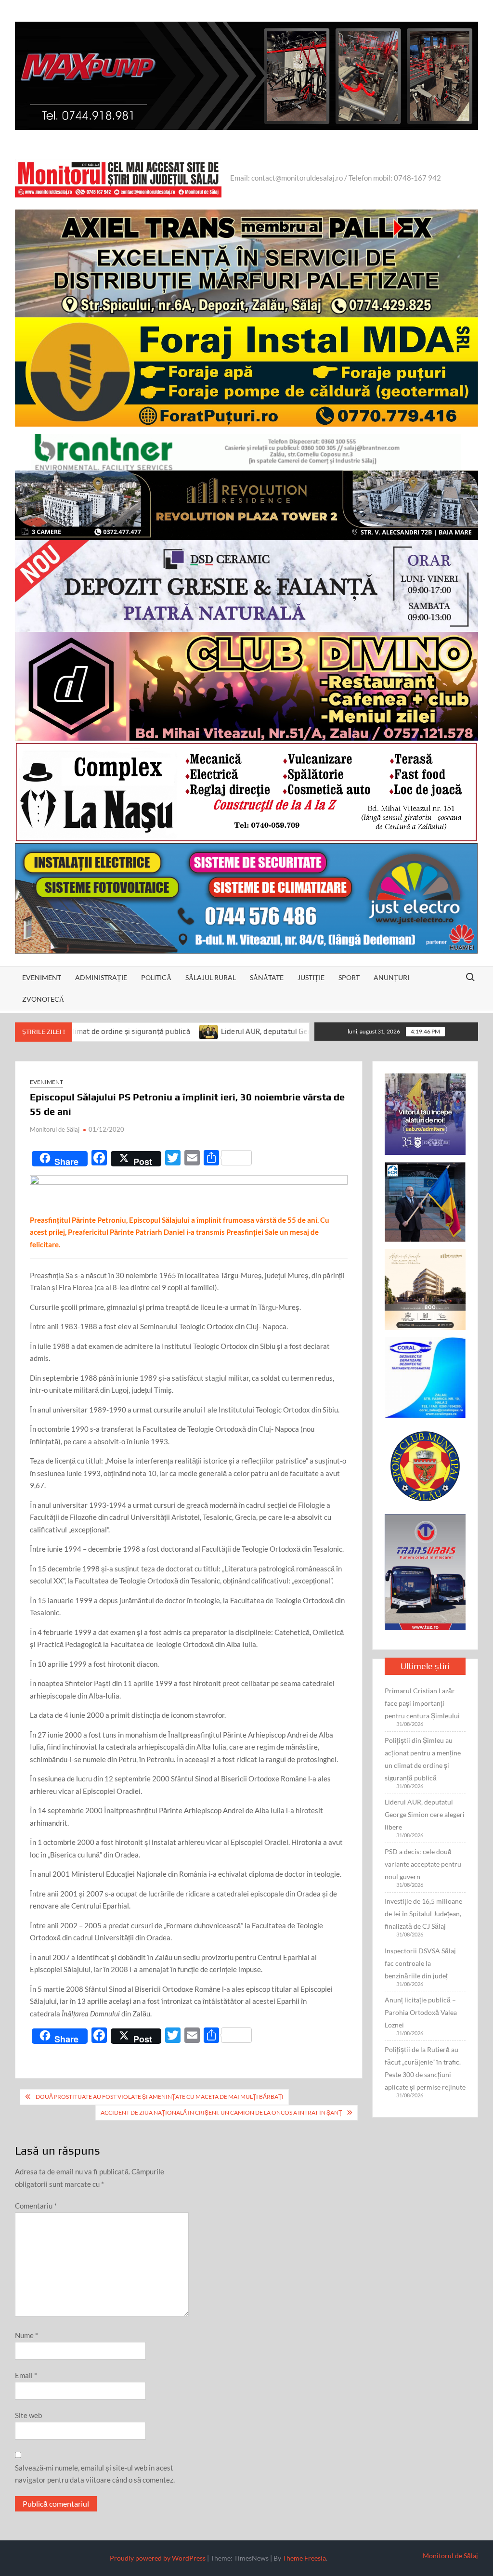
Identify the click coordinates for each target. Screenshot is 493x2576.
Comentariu (36, 2206)
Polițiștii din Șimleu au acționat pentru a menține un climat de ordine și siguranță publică (423, 1759)
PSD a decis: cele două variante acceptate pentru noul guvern (423, 1864)
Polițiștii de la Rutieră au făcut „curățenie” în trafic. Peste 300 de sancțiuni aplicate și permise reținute (425, 2068)
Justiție (311, 977)
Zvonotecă (43, 999)
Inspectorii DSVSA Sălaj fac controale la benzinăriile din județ (420, 1963)
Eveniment (42, 977)
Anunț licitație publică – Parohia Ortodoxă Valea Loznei (421, 2012)
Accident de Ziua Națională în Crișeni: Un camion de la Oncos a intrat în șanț (221, 2112)
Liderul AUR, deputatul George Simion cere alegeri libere (227, 1031)
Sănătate (267, 977)
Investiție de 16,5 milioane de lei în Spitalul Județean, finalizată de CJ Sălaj (423, 1914)
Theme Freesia (304, 2558)
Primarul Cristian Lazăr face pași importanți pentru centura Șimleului (422, 1703)
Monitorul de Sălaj (55, 1129)
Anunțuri (391, 977)
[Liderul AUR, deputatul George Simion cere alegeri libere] (121, 1031)
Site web (28, 2415)
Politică (156, 977)
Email (26, 2375)
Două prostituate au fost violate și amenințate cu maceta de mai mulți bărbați (160, 2097)
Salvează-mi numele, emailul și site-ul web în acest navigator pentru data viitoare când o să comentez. (95, 2474)
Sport (349, 977)
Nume (26, 2335)
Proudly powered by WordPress (158, 2558)
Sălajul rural (211, 977)
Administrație (101, 977)
